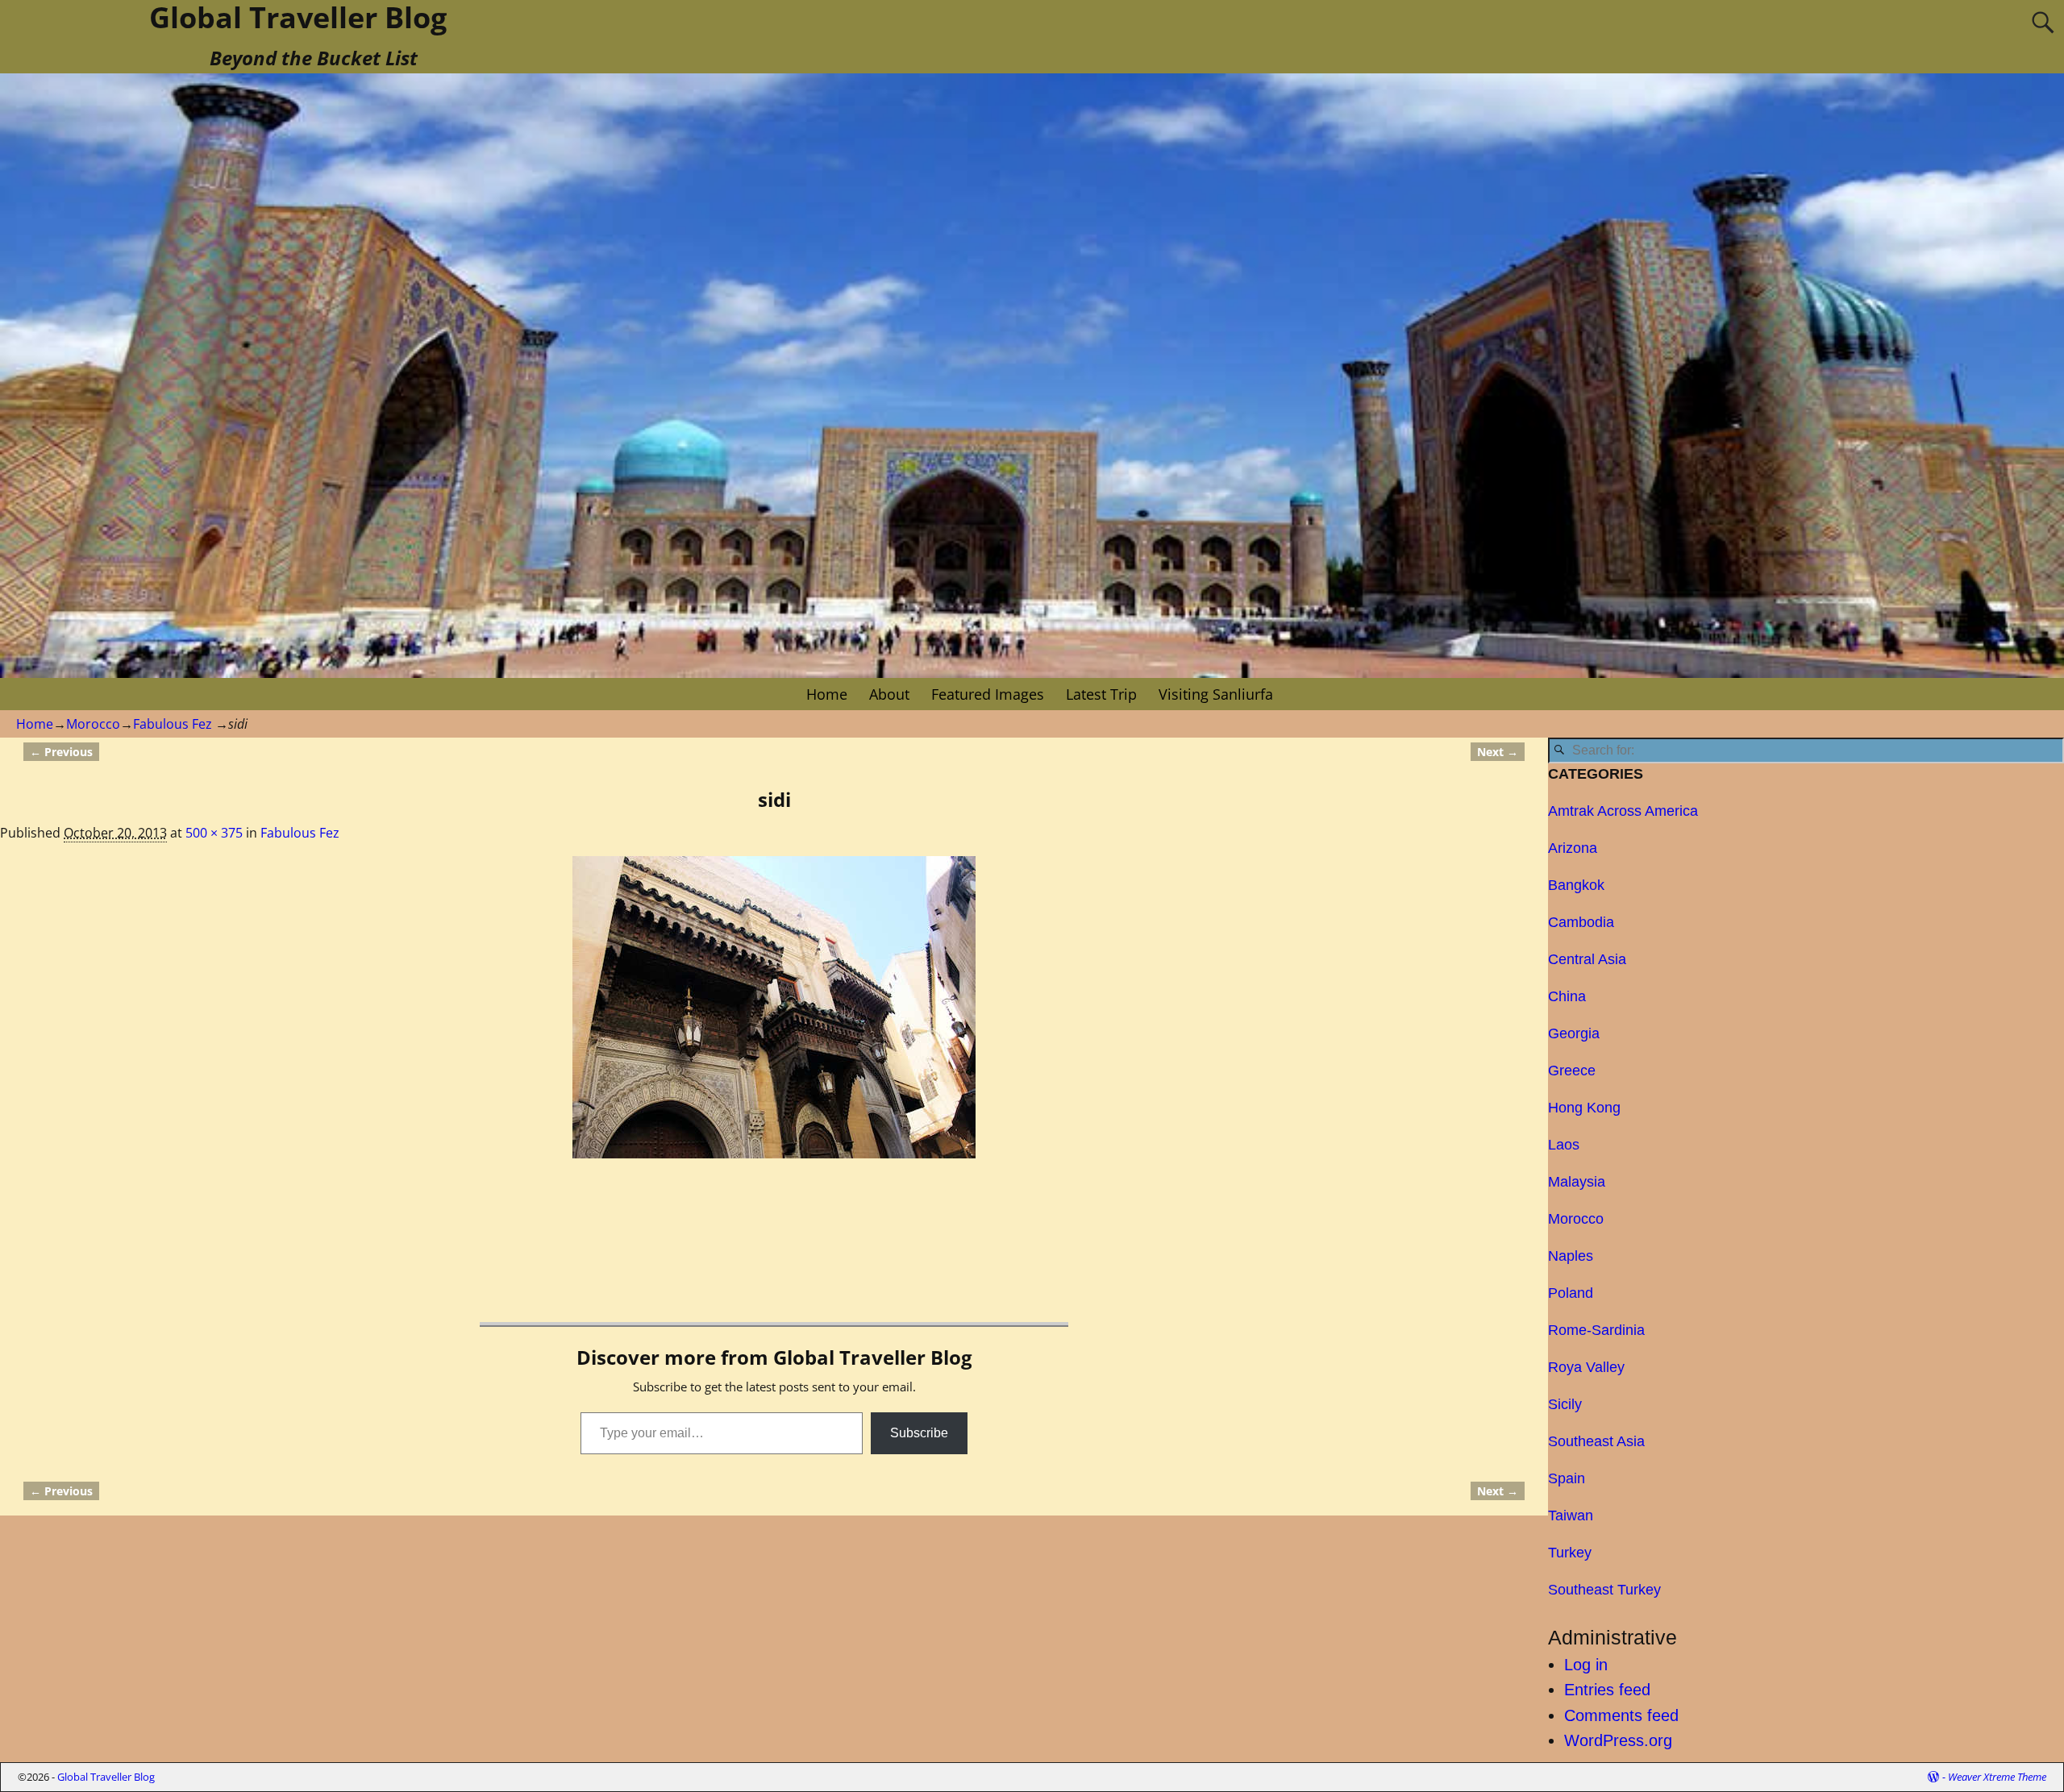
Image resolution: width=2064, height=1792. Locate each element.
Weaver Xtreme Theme (1997, 1777)
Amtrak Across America (1623, 811)
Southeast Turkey (1604, 1590)
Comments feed (1621, 1715)
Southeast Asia (1596, 1441)
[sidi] (774, 1007)
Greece (1572, 1071)
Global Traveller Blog (106, 1777)
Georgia (1574, 1033)
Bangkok (1576, 885)
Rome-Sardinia (1596, 1330)
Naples (1571, 1256)
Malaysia (1577, 1182)
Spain (1567, 1478)
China (1567, 996)
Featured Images (988, 694)
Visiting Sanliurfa (1216, 694)
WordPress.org (1618, 1740)
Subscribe (919, 1433)
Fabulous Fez (173, 724)
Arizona (1573, 848)
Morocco (93, 724)
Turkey (1570, 1553)
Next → (1498, 752)
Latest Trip (1101, 694)
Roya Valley (1586, 1367)
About (889, 694)
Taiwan (1571, 1516)
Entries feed (1607, 1690)
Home (827, 694)
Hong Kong (1584, 1108)
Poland (1571, 1293)
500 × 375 (214, 833)
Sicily (1565, 1404)
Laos (1564, 1145)
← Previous (61, 752)
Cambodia (1581, 922)
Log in (1586, 1665)
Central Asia (1587, 959)
